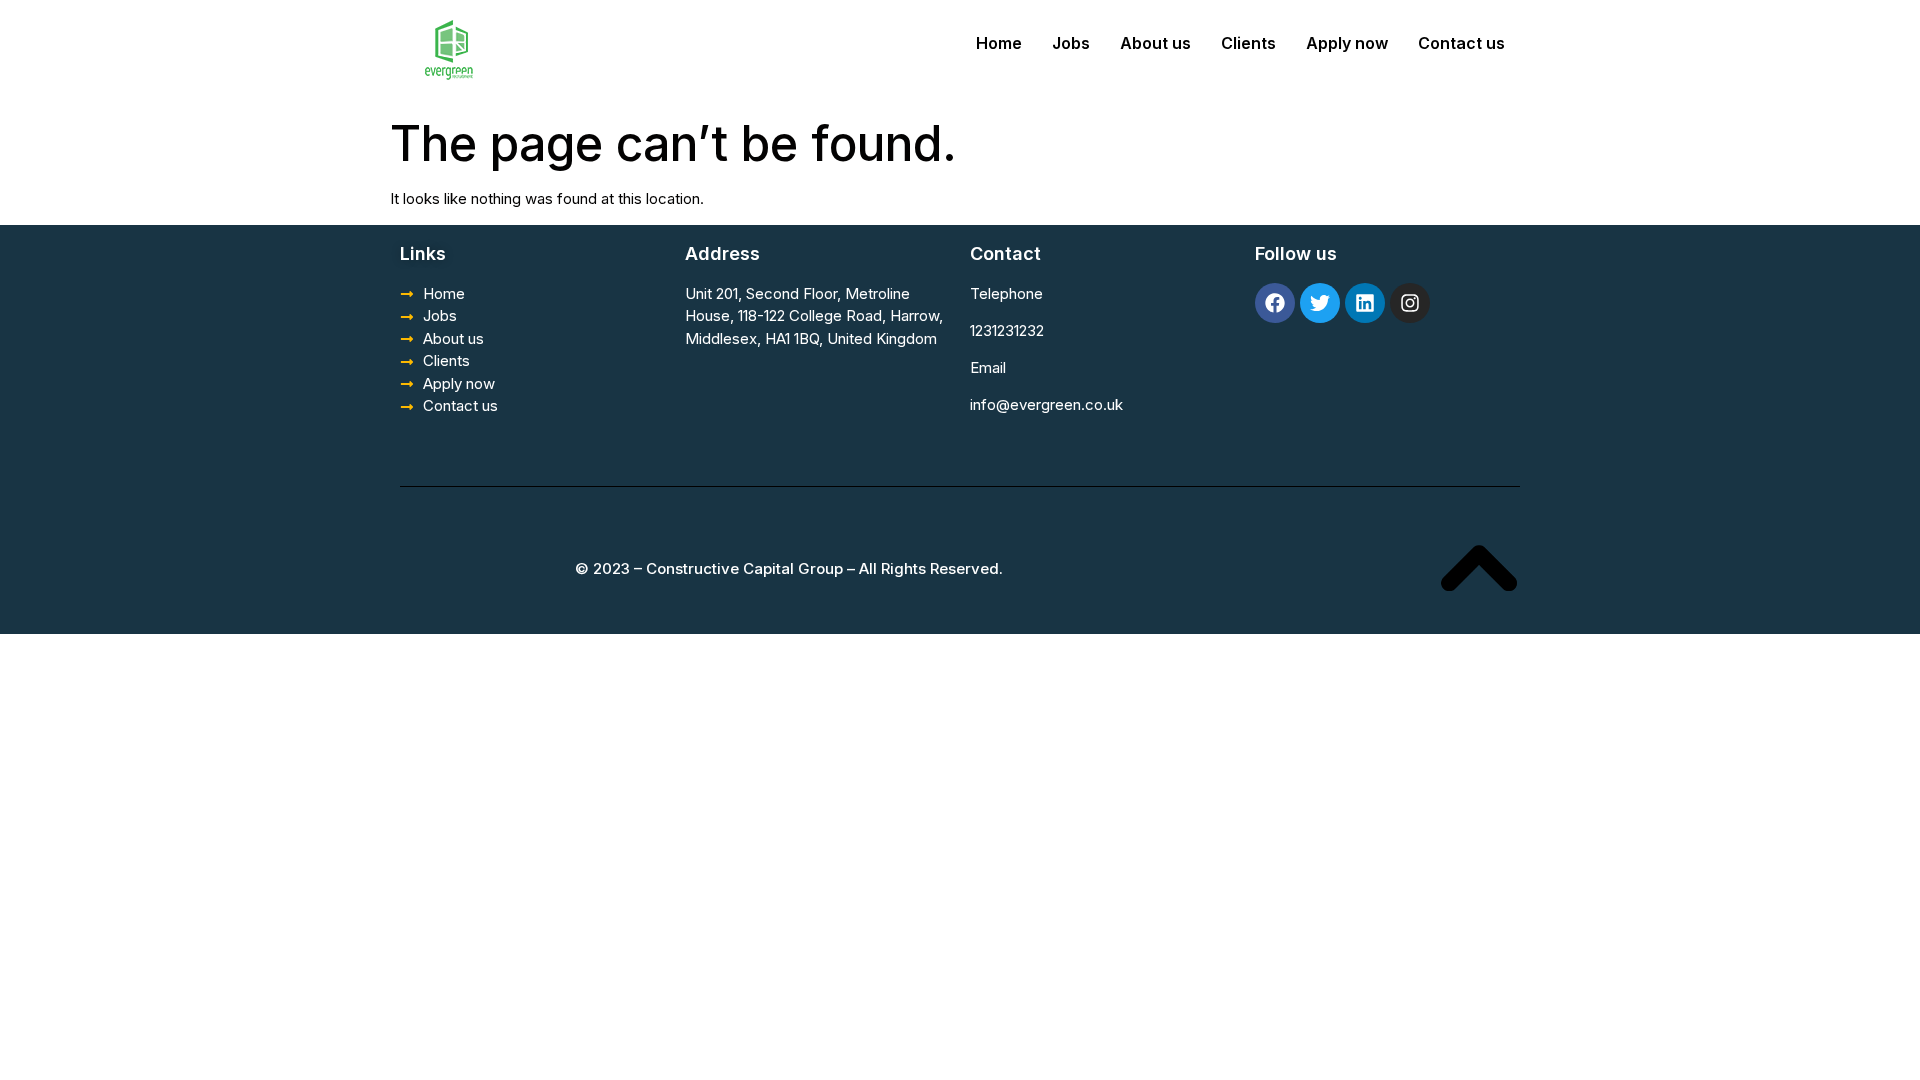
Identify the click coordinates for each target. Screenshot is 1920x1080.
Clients (1248, 43)
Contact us (1461, 43)
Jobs (1071, 43)
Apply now (1347, 43)
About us (1155, 43)
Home (999, 43)
